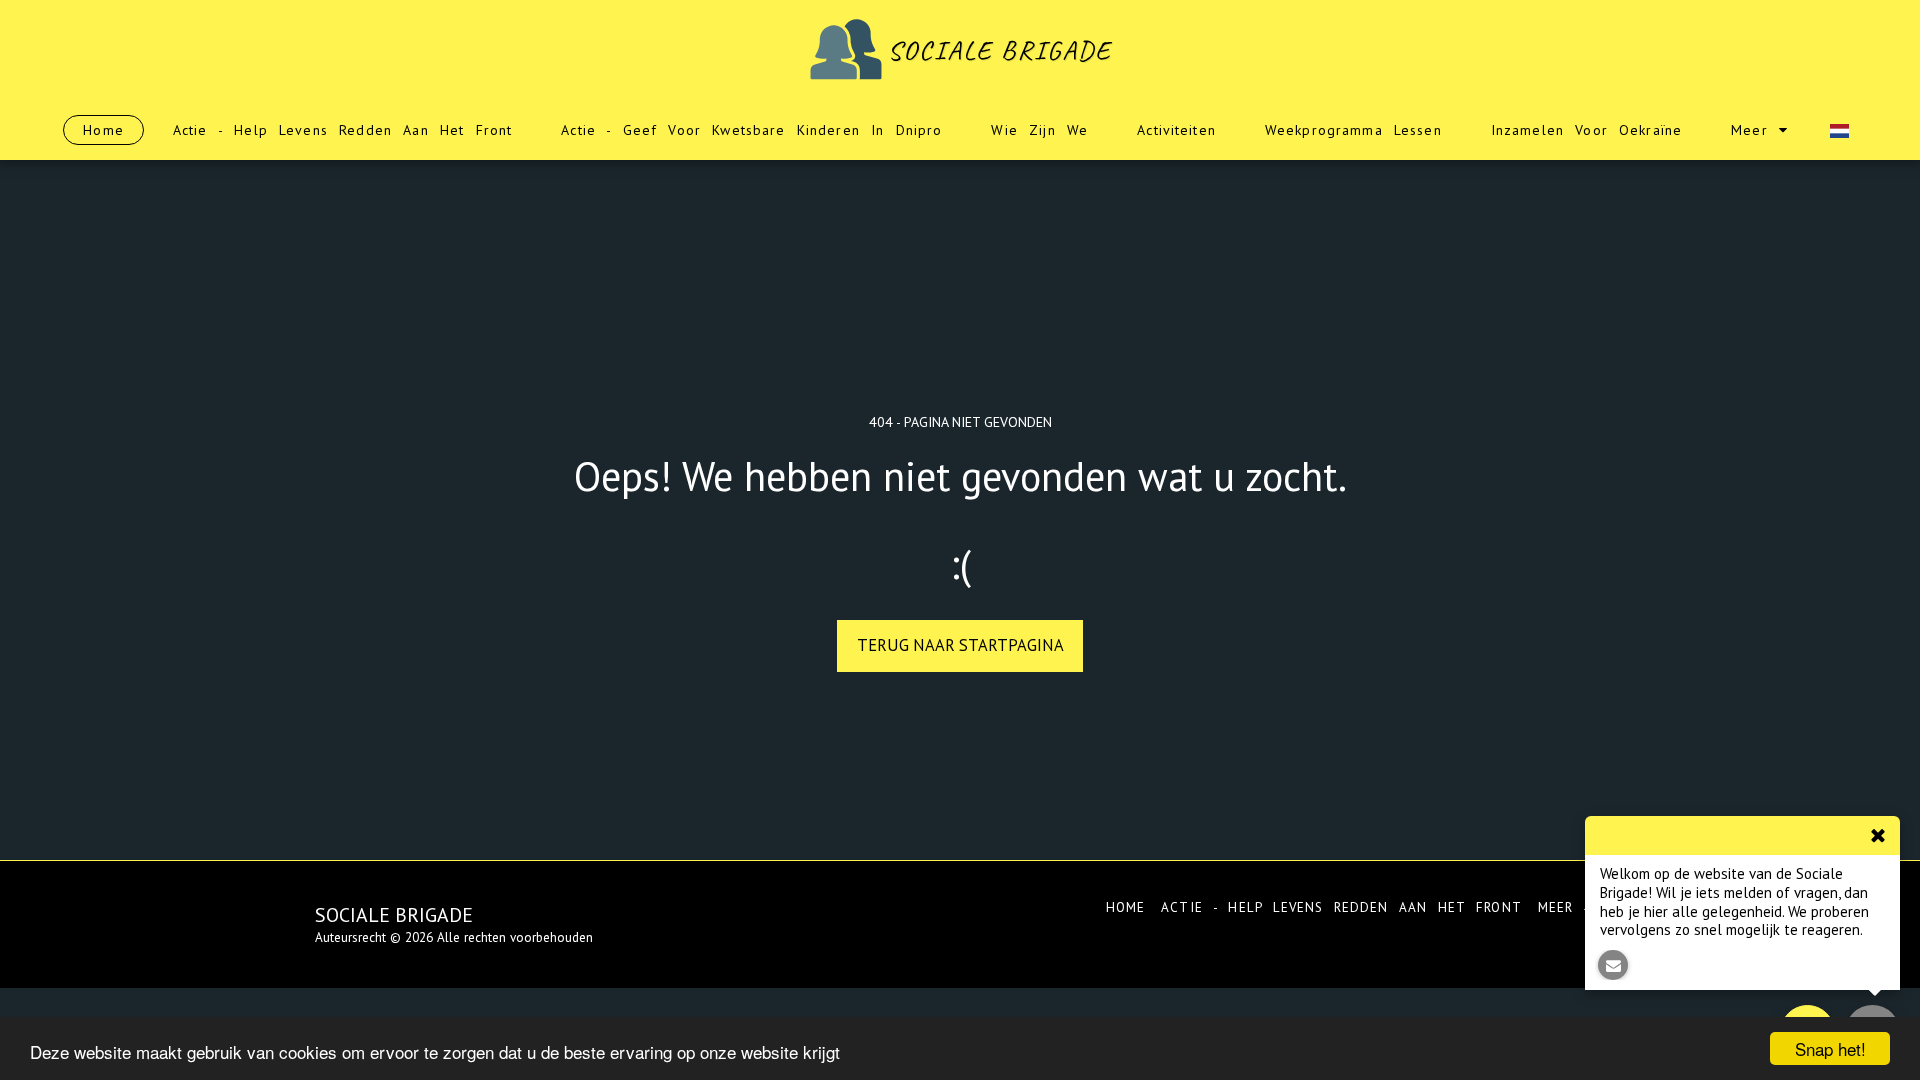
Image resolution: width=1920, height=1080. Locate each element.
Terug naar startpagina (960, 645)
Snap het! (1830, 1048)
